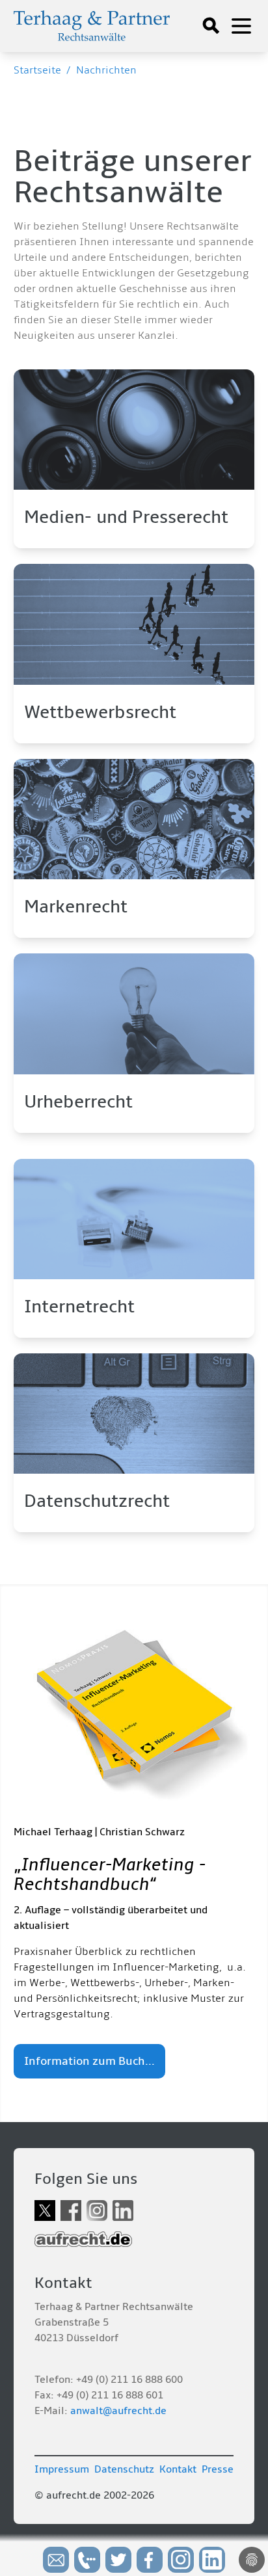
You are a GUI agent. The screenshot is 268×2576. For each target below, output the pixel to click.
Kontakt (178, 2469)
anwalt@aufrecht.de (118, 2411)
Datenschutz (124, 2469)
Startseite (37, 70)
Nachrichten (106, 70)
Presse (218, 2469)
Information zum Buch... (89, 2061)
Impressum (62, 2469)
